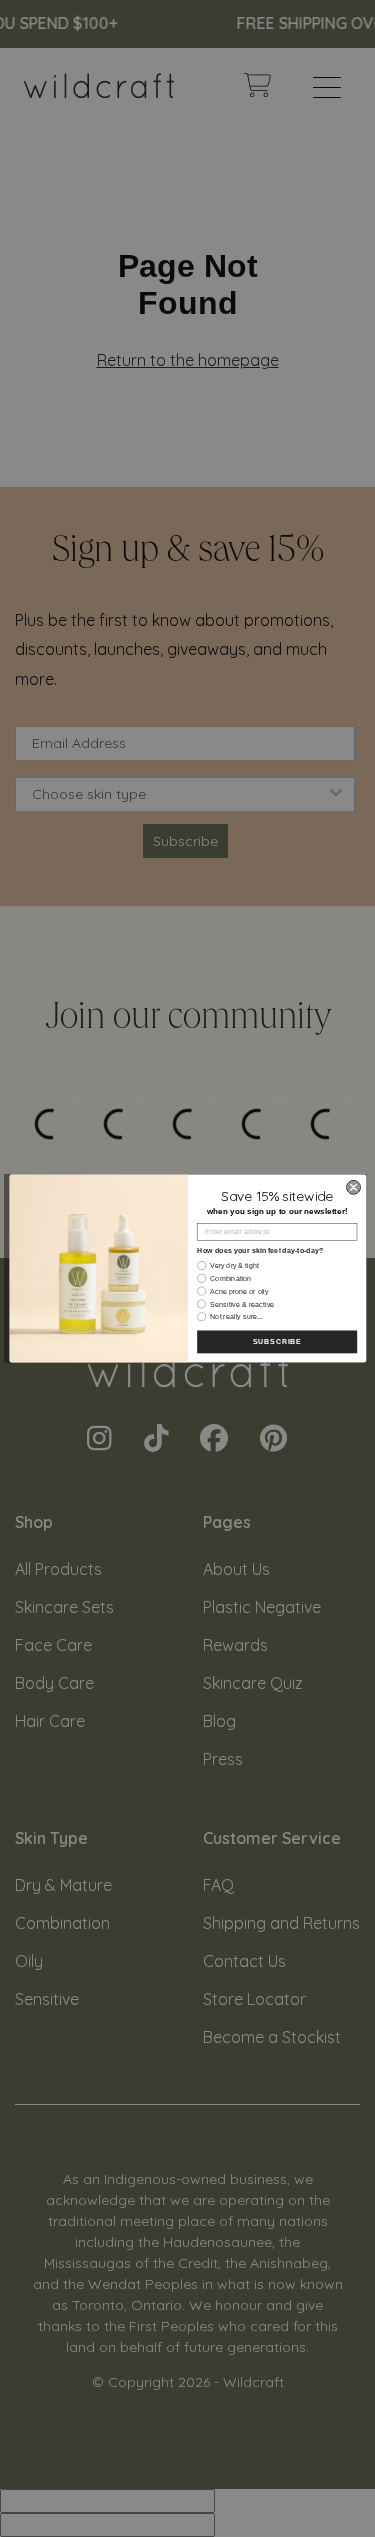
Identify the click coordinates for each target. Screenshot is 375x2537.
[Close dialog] (353, 1187)
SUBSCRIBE (276, 1342)
